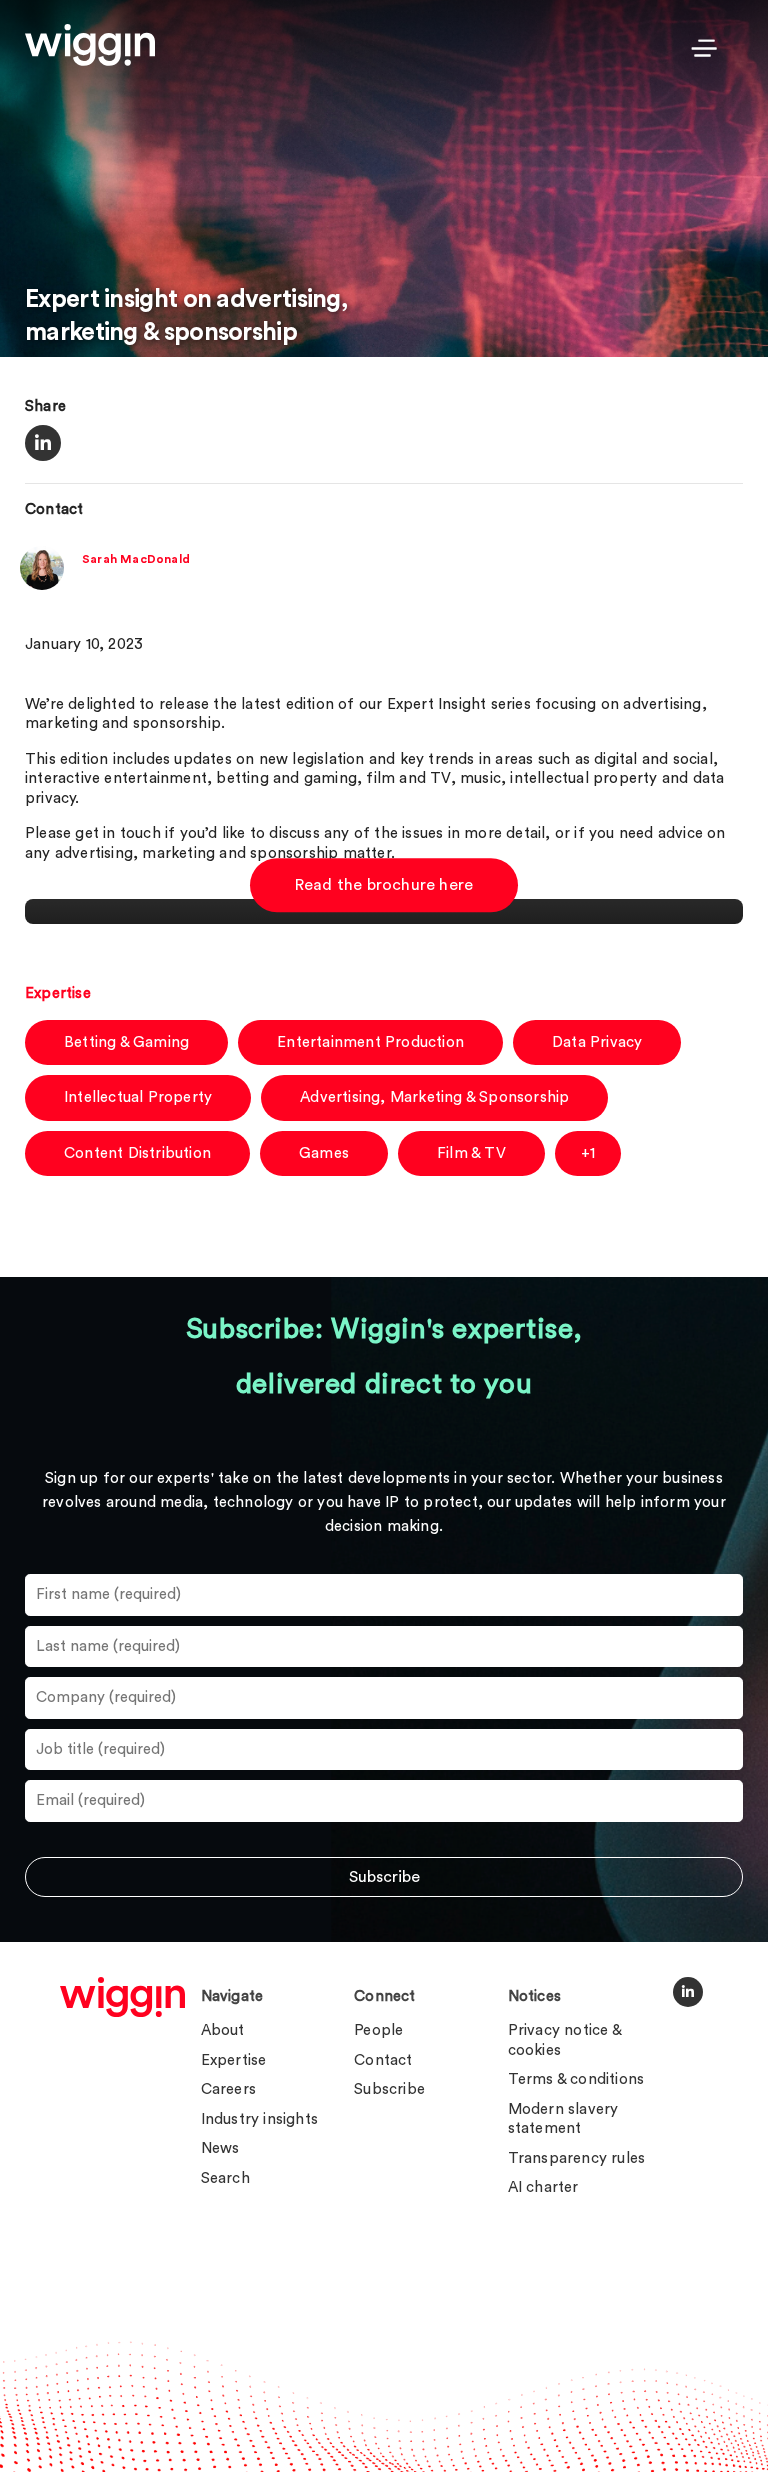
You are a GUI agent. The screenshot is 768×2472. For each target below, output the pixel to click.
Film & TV (471, 1153)
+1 (588, 1153)
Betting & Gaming (126, 1042)
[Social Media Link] (688, 1992)
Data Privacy (597, 1042)
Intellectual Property (138, 1097)
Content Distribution (137, 1153)
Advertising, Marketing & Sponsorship (434, 1097)
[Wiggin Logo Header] (90, 45)
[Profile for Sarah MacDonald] (42, 585)
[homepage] (122, 1997)
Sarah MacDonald (136, 559)
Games (324, 1153)
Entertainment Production (370, 1042)
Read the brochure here (384, 886)
